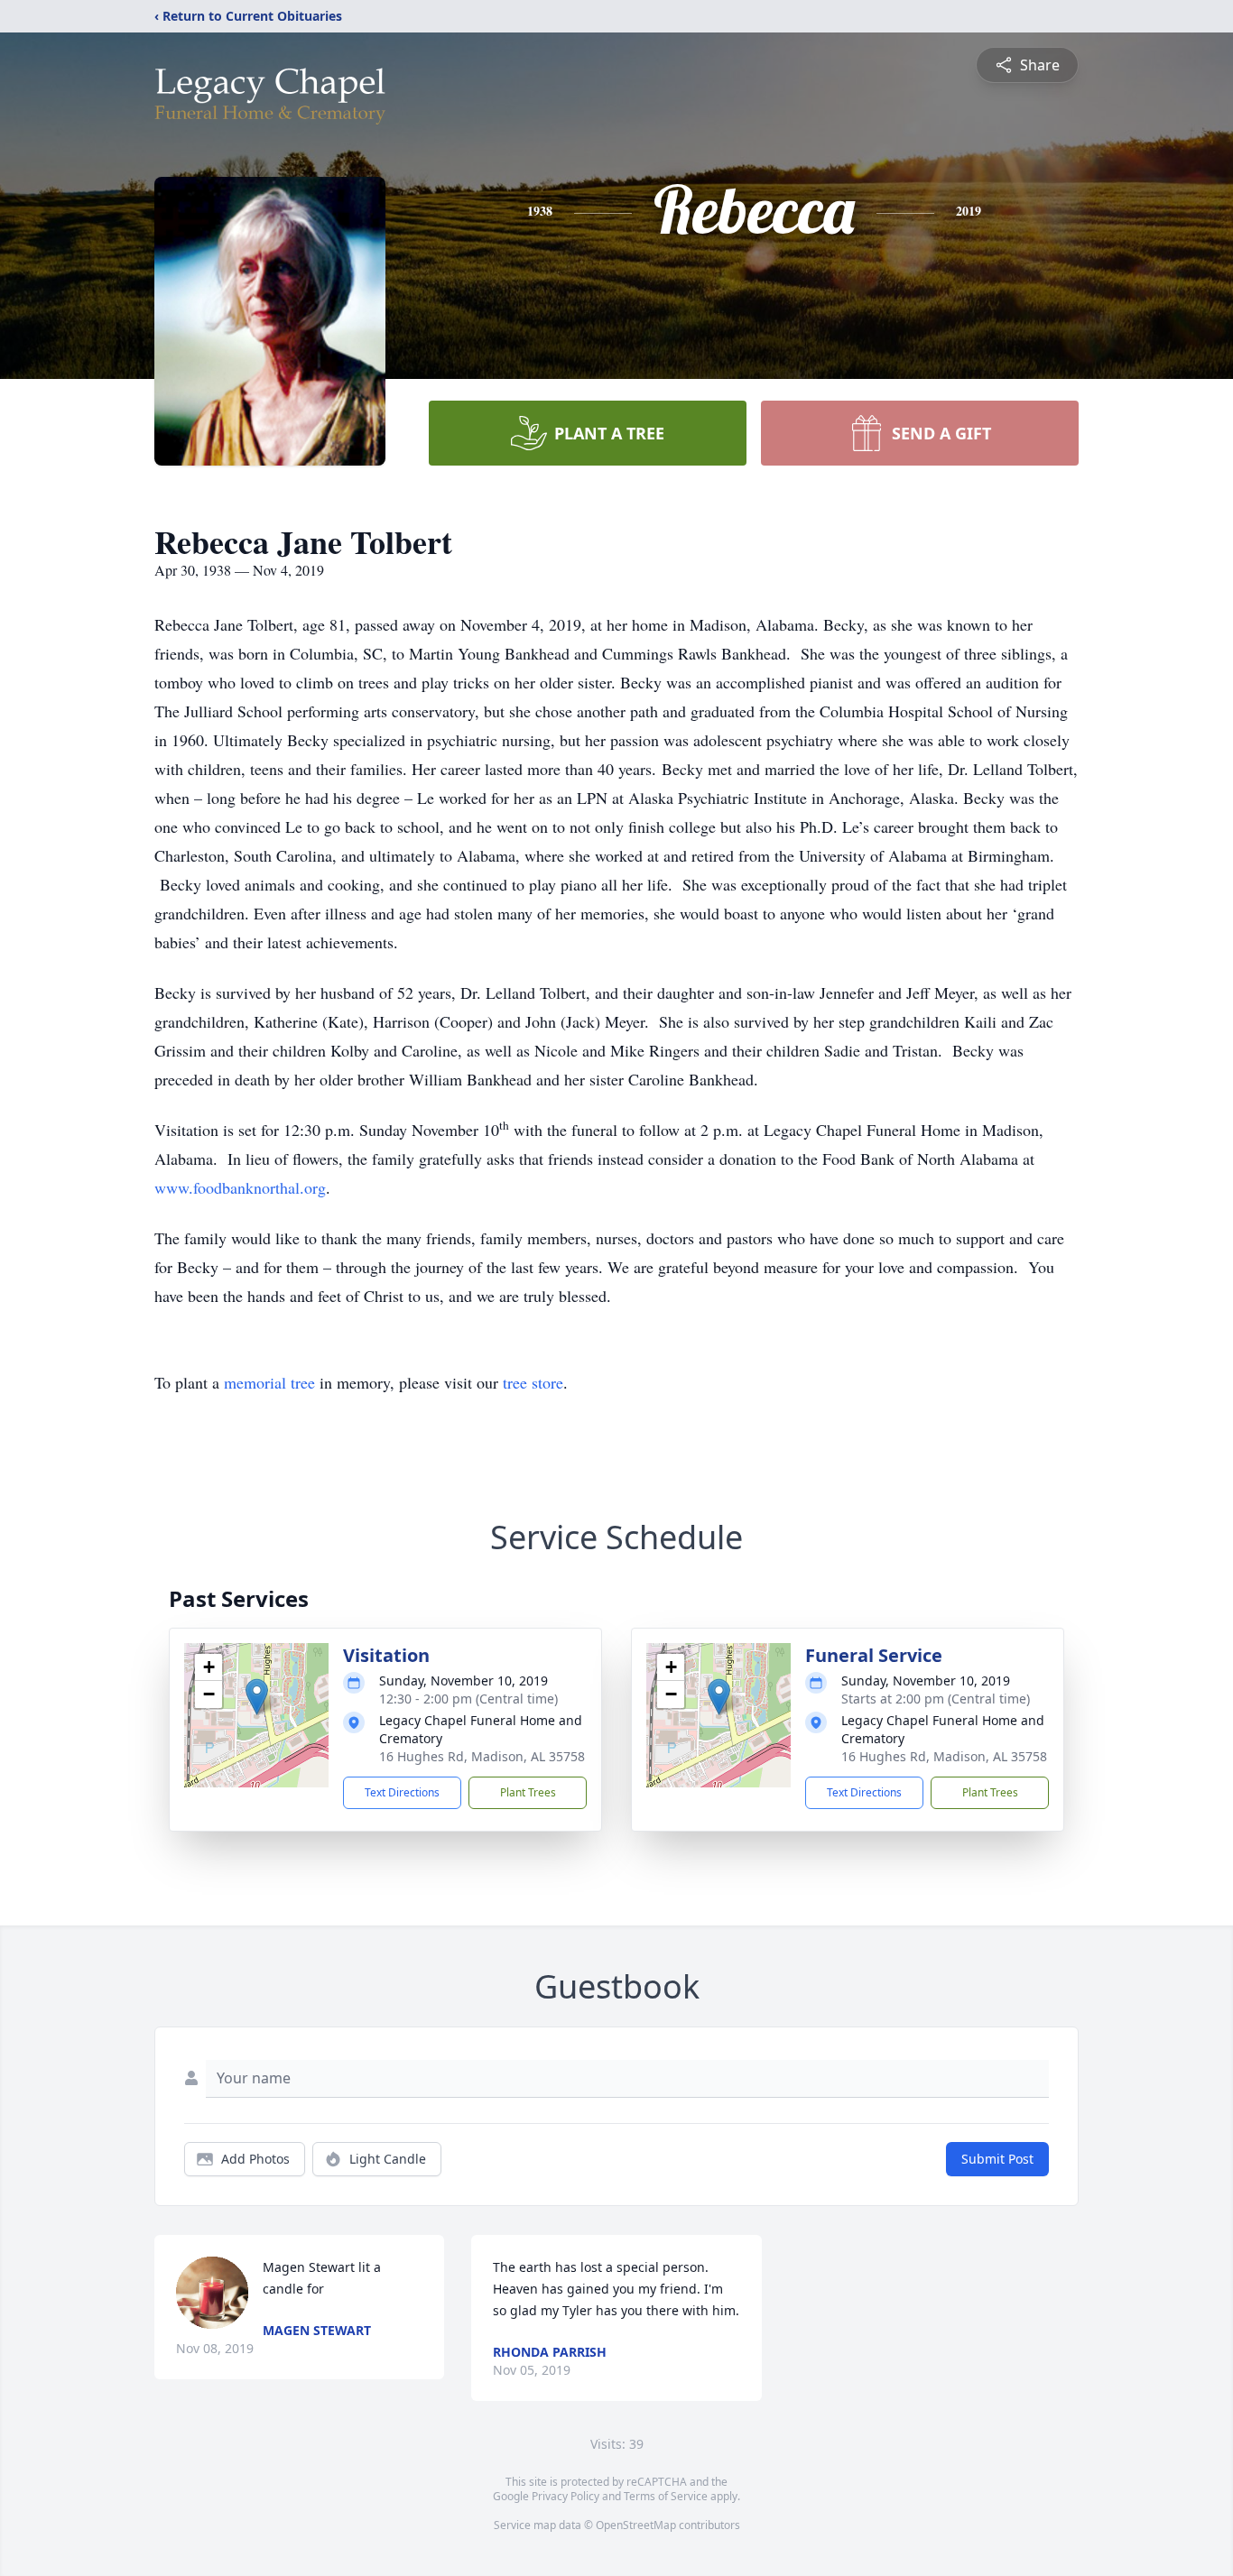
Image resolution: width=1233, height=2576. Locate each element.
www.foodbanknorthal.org (240, 1187)
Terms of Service (666, 2496)
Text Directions (402, 1792)
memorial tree (269, 1382)
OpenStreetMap (636, 2525)
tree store (533, 1382)
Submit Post (997, 2159)
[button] (257, 1697)
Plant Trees (528, 1792)
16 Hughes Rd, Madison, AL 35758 (482, 1756)
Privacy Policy (566, 2496)
